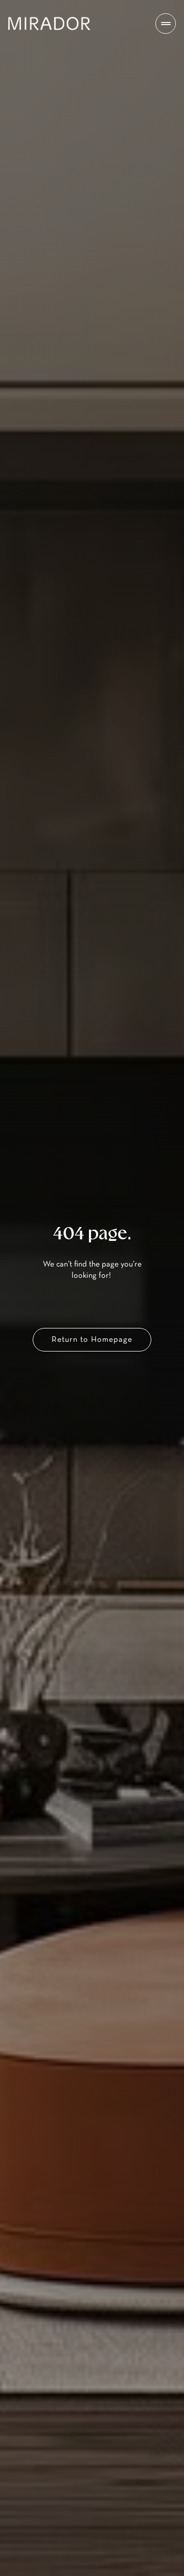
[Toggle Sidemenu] (166, 24)
